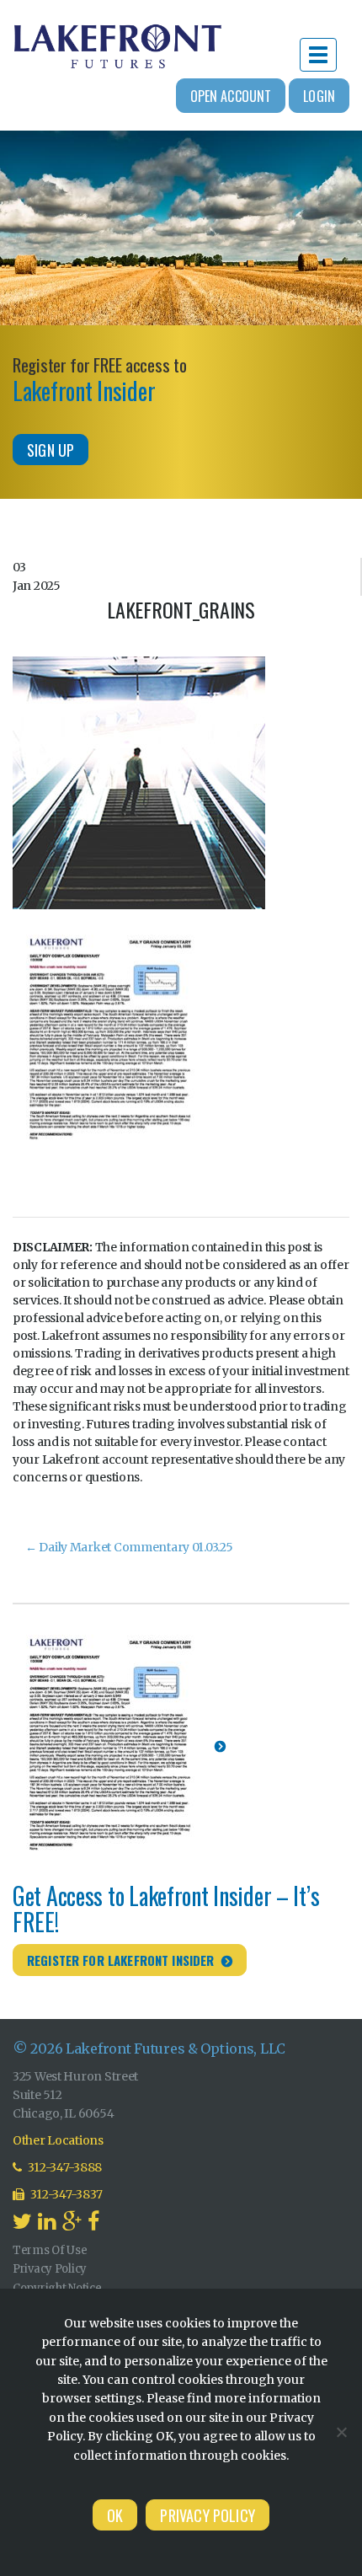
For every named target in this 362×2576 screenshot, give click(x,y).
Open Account (231, 96)
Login (319, 96)
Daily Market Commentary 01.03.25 (129, 1547)
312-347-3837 (66, 2194)
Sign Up (51, 450)
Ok (115, 2515)
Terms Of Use (50, 2250)
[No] (341, 2432)
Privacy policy (208, 2515)
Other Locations (58, 2140)
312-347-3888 (64, 2167)
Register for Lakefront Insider (121, 1960)
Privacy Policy (50, 2269)
